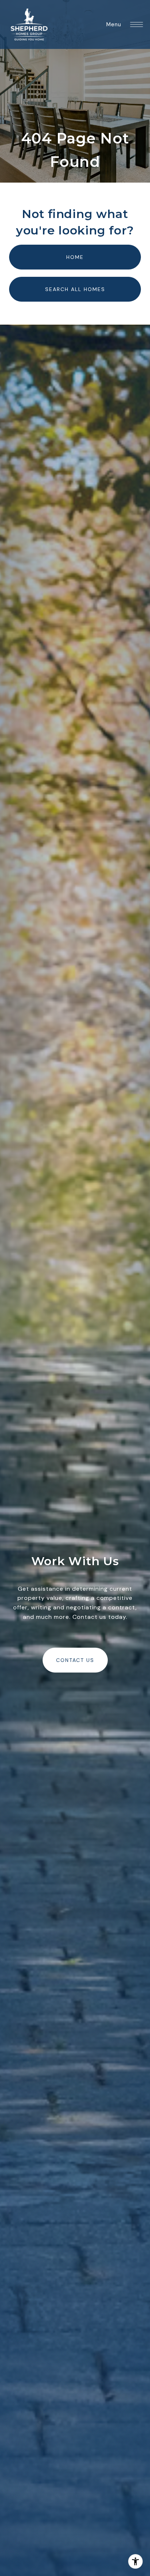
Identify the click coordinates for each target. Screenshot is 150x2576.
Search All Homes (75, 289)
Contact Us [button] (75, 1660)
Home (75, 257)
